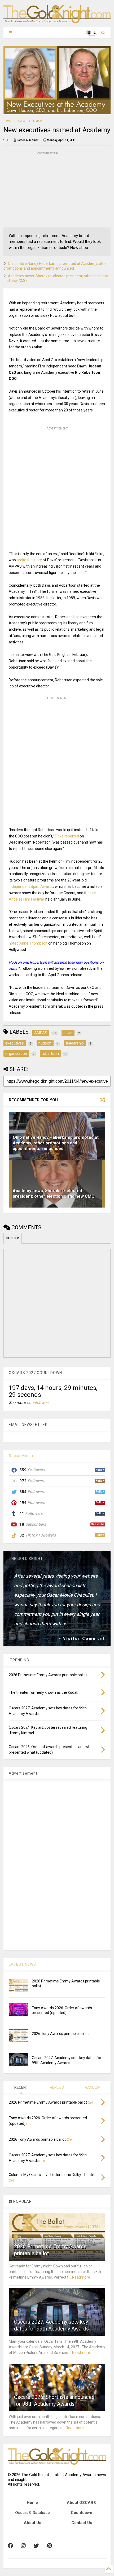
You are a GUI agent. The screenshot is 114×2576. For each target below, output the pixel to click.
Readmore (81, 2277)
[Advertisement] (43, 189)
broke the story (29, 560)
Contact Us (82, 2523)
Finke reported (67, 836)
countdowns (38, 1403)
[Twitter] (36, 2546)
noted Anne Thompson (28, 943)
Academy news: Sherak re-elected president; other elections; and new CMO (54, 1193)
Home (7, 121)
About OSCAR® (82, 2503)
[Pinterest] (49, 2546)
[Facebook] (10, 2546)
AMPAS (22, 121)
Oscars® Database (32, 2513)
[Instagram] (23, 2546)
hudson (38, 121)
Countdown (82, 2513)
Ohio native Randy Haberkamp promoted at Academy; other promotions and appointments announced (56, 1143)
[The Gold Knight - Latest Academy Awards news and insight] (57, 21)
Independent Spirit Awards (31, 887)
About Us (32, 2523)
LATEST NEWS (22, 1964)
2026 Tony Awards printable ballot (60, 2034)
